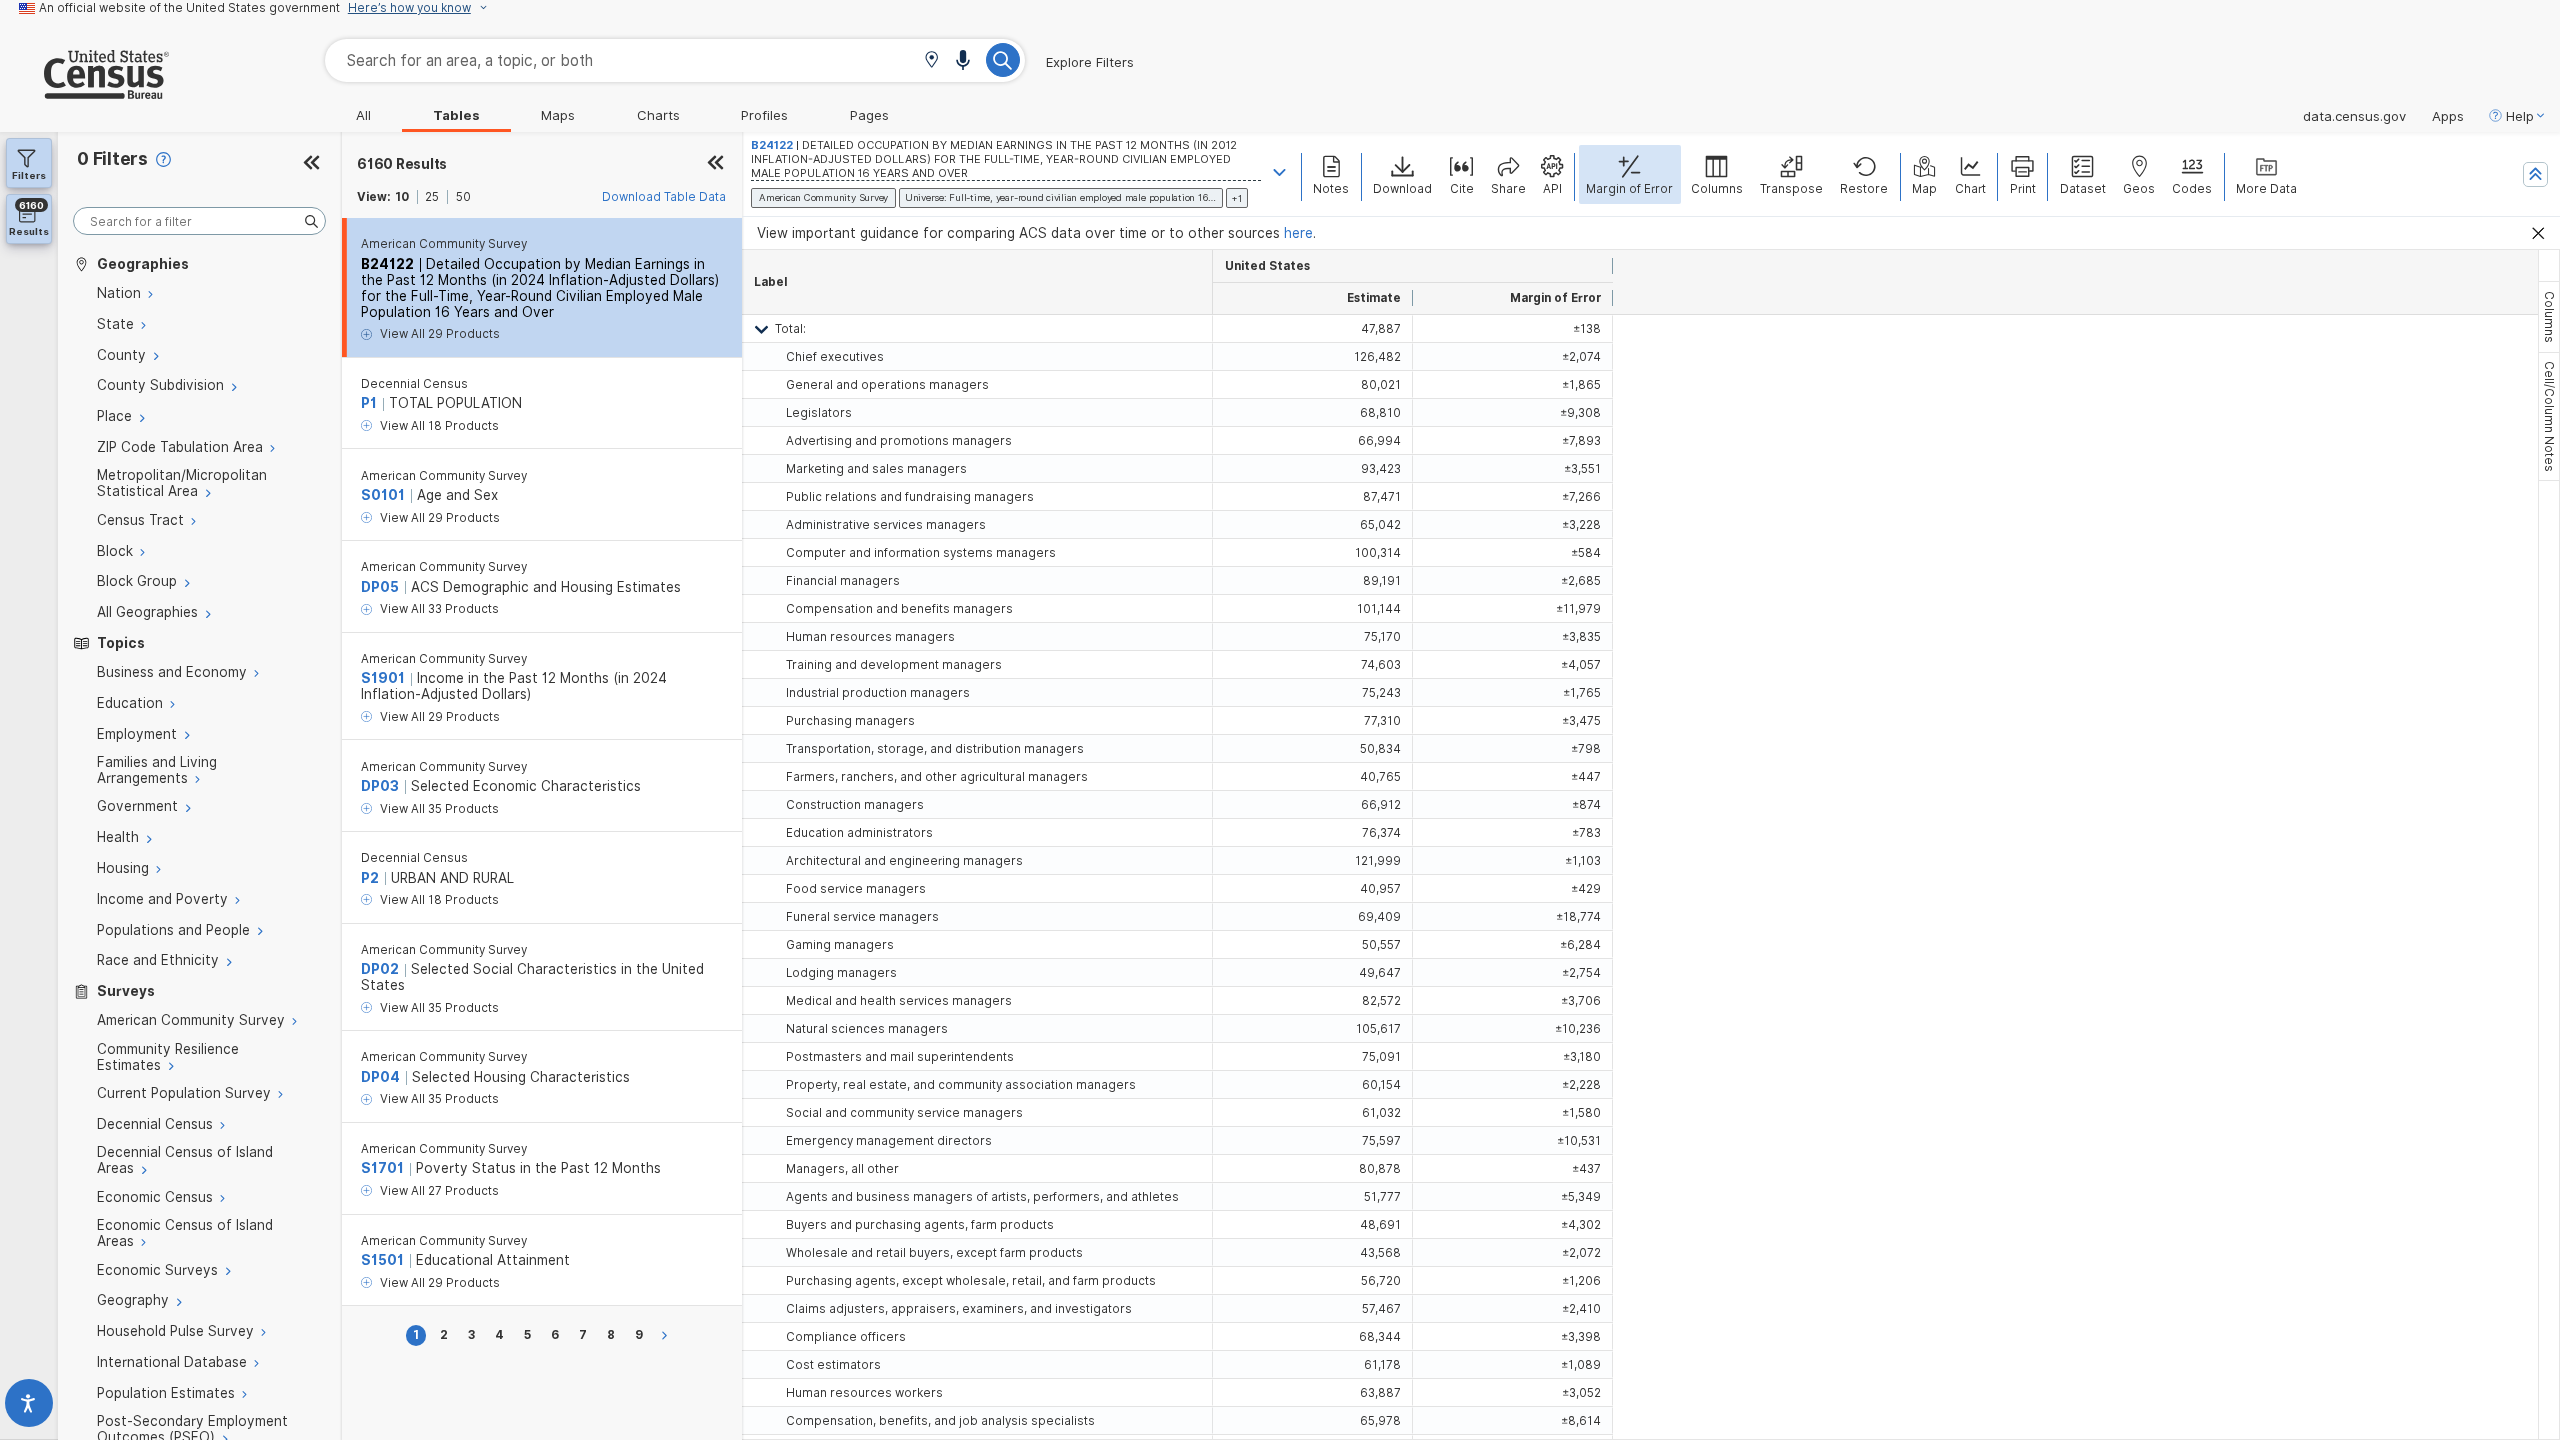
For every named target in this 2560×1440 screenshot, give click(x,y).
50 (463, 197)
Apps (2448, 116)
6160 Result (402, 164)
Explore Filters (1090, 62)
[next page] (667, 1335)
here (1298, 233)
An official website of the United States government (189, 8)
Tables (456, 115)
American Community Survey (444, 244)
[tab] (2549, 317)
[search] (199, 221)
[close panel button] (715, 164)
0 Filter (112, 158)
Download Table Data (664, 197)
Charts (658, 115)
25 (432, 197)
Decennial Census (414, 384)
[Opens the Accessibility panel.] (29, 1407)
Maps (558, 115)
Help (2520, 116)
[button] (931, 61)
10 (402, 197)
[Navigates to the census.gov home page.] (84, 91)
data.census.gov (2354, 116)
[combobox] (675, 60)
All (363, 115)
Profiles (764, 115)
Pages (869, 115)
